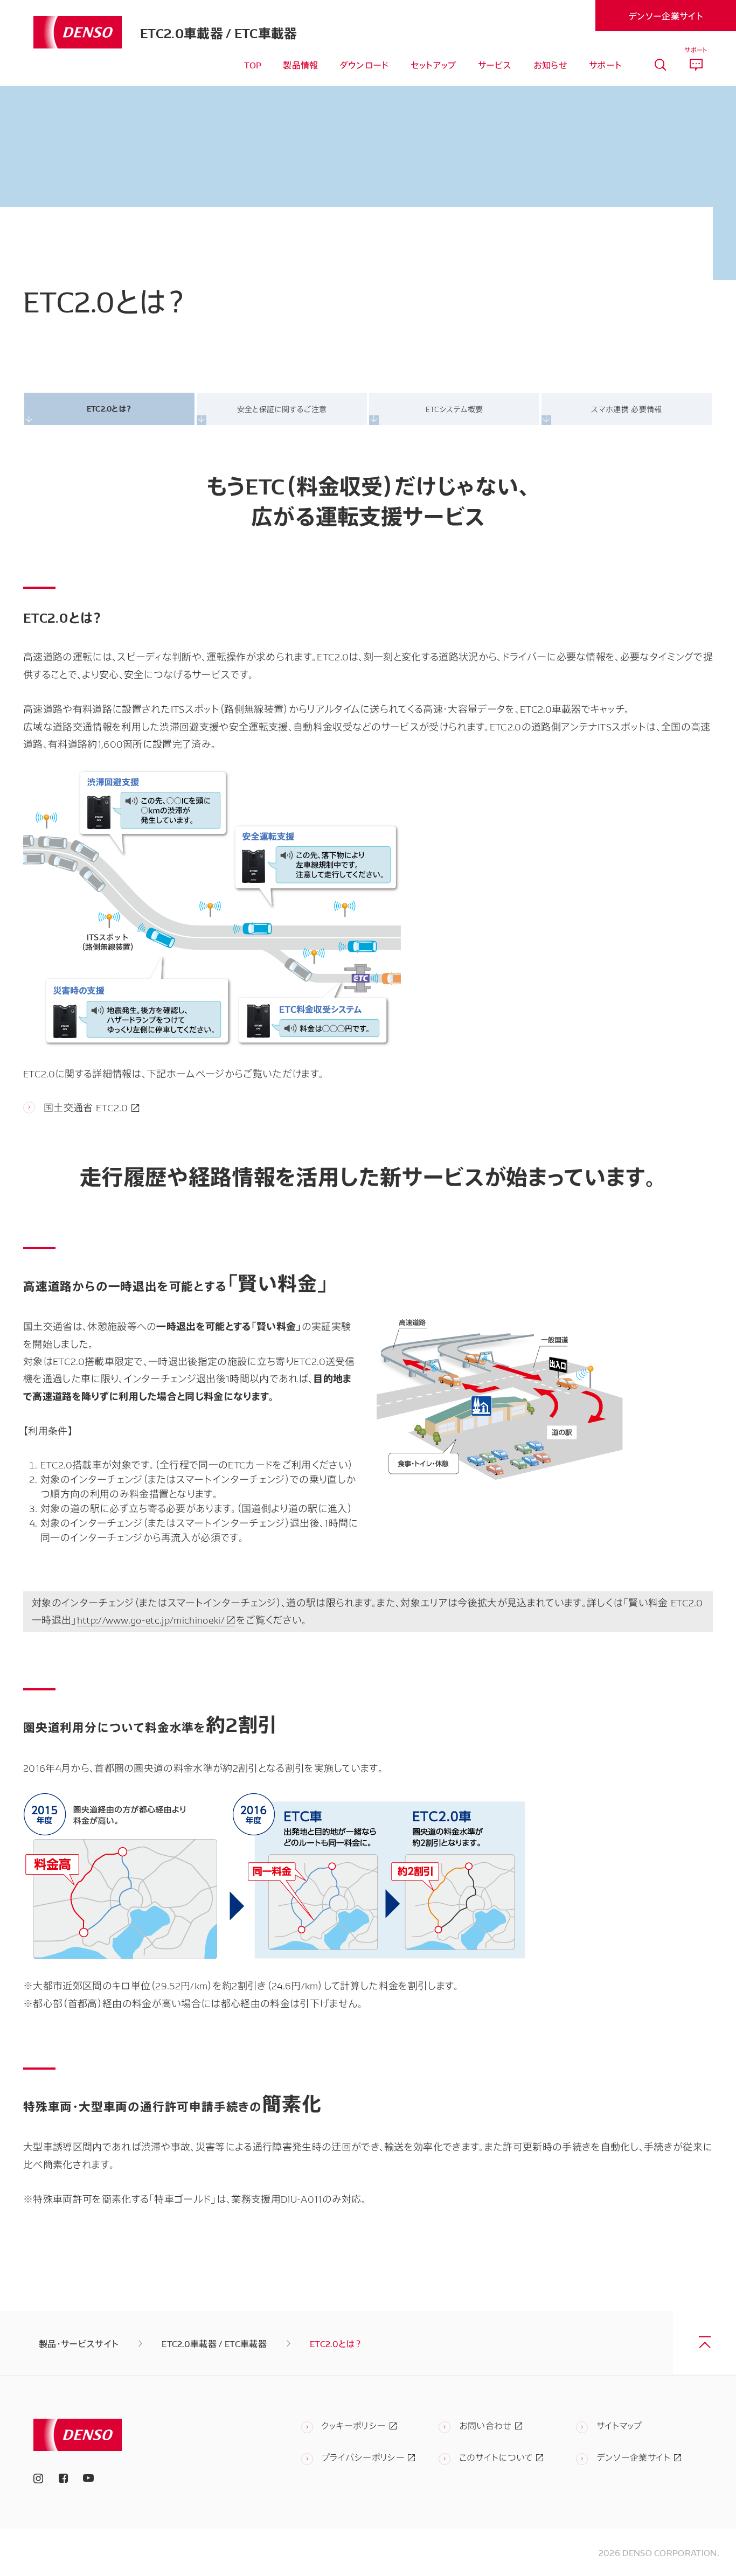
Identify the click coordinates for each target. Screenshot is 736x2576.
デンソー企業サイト (666, 16)
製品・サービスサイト (79, 2343)
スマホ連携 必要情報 (626, 409)
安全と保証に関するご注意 (282, 409)
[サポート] (696, 65)
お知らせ (550, 65)
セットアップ (433, 65)
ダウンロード (364, 65)
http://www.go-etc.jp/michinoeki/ (151, 1619)
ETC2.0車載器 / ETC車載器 (219, 32)
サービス (495, 65)
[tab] (660, 65)
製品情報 (300, 65)
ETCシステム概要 (454, 409)
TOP (253, 65)
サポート (605, 65)
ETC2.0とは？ (110, 408)
